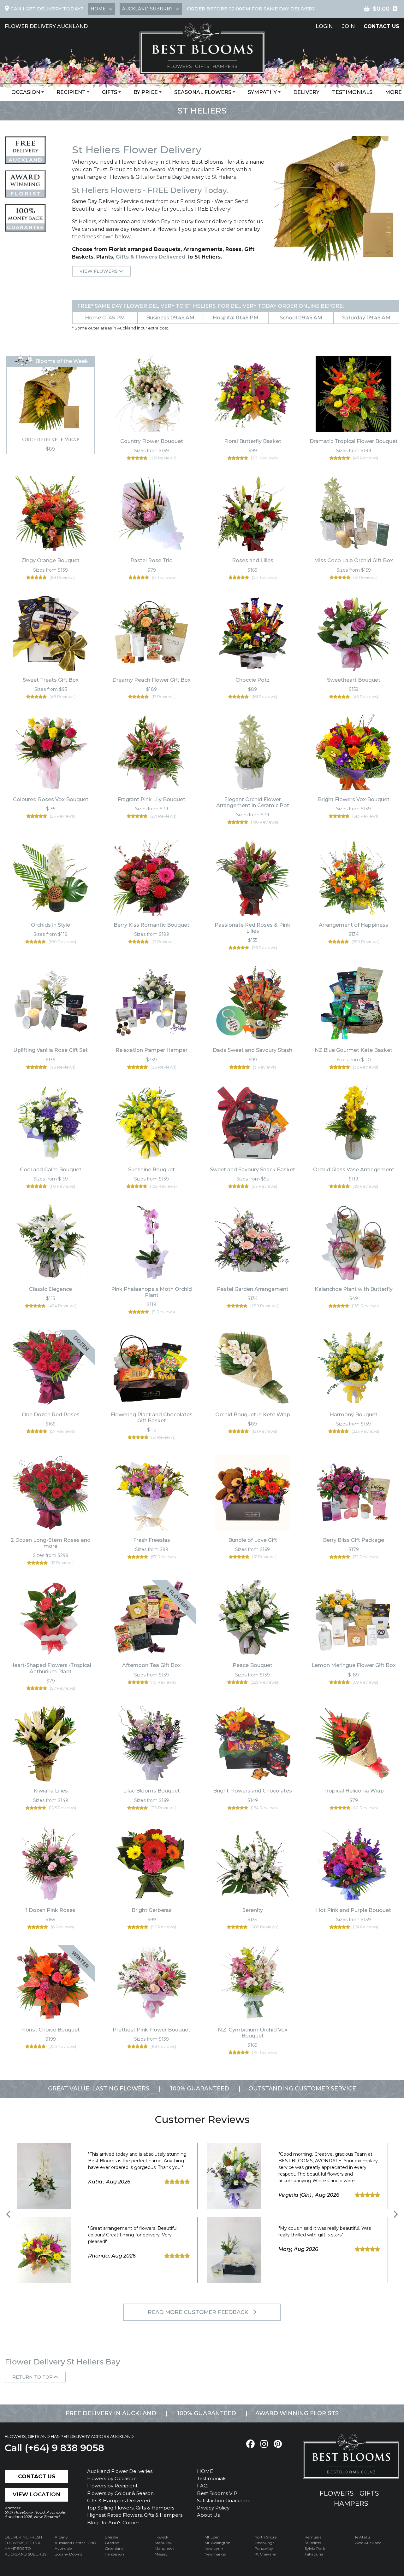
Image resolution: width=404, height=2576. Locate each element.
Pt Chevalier (266, 2554)
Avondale (63, 2548)
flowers (337, 2493)
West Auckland (368, 2543)
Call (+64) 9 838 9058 (54, 2448)
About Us (208, 2515)
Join (348, 26)
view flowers (99, 271)
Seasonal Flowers (203, 92)
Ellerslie (111, 2537)
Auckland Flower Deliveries (120, 2471)
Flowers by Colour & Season (120, 2493)
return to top (33, 2377)
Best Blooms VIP (217, 2493)
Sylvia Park (315, 2548)
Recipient (71, 92)
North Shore (265, 2537)
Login (324, 26)
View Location (36, 2494)
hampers (351, 2503)
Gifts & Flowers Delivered (151, 257)
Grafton (112, 2543)
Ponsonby (264, 2548)
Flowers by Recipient (112, 2486)
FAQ (202, 2486)
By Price (146, 92)
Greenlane (114, 2548)
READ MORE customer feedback (199, 2312)
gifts (369, 2493)
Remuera (313, 2537)
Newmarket (215, 2554)
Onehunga (264, 2543)
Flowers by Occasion (112, 2478)
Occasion (26, 92)
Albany (61, 2537)
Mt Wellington (217, 2543)
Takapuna (314, 2554)
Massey (161, 2554)
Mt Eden (212, 2537)
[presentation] (9, 2215)
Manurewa (165, 2548)
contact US (381, 26)
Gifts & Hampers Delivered (119, 2500)
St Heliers (313, 2543)
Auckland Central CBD (75, 2543)
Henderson (114, 2554)
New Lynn (214, 2548)
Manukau (163, 2543)
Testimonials (352, 92)
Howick (161, 2537)
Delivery (306, 92)
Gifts (110, 92)
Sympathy (262, 92)
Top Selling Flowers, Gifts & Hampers (131, 2508)
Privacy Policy (213, 2508)
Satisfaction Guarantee (224, 2500)
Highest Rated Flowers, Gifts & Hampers (135, 2515)
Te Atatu (362, 2537)
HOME (205, 2471)
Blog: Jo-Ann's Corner (113, 2523)
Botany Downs (68, 2554)
